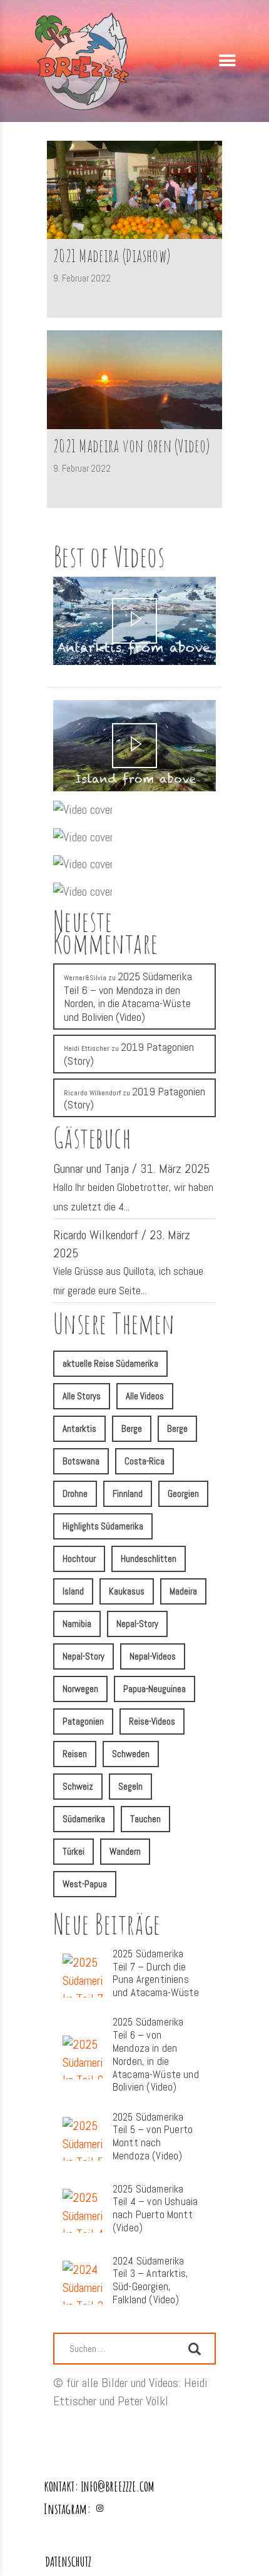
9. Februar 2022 (82, 278)
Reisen (75, 1754)
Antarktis (79, 1428)
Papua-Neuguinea (155, 1689)
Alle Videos (145, 1396)
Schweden (131, 1754)
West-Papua (85, 1884)
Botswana (81, 1461)
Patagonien (83, 1721)
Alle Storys (82, 1396)
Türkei (74, 1851)
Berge (132, 1428)
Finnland (128, 1493)
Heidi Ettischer (87, 1048)
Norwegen (80, 1689)
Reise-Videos (152, 1721)
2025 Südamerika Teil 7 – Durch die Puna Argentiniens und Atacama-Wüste (156, 1974)
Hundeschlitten (149, 1559)
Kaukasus (127, 1591)
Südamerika (84, 1819)
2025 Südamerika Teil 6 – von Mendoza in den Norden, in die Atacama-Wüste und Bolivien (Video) (128, 996)
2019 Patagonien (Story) (129, 1054)
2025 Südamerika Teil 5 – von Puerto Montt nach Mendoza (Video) (153, 2137)
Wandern (125, 1851)
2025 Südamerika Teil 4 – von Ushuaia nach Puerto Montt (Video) (155, 2209)
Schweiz (78, 1786)
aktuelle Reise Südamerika (110, 1363)
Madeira (183, 1591)
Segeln (130, 1786)
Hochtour (79, 1559)
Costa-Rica (145, 1461)
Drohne (75, 1493)
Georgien (183, 1493)
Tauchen (145, 1819)
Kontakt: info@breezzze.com (99, 2486)
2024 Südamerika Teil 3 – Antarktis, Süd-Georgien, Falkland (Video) (150, 2281)
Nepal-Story (137, 1624)
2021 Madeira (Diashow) (112, 256)
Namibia (77, 1624)
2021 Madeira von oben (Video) (131, 446)
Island (73, 1591)
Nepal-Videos (153, 1656)
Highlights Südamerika (103, 1526)
